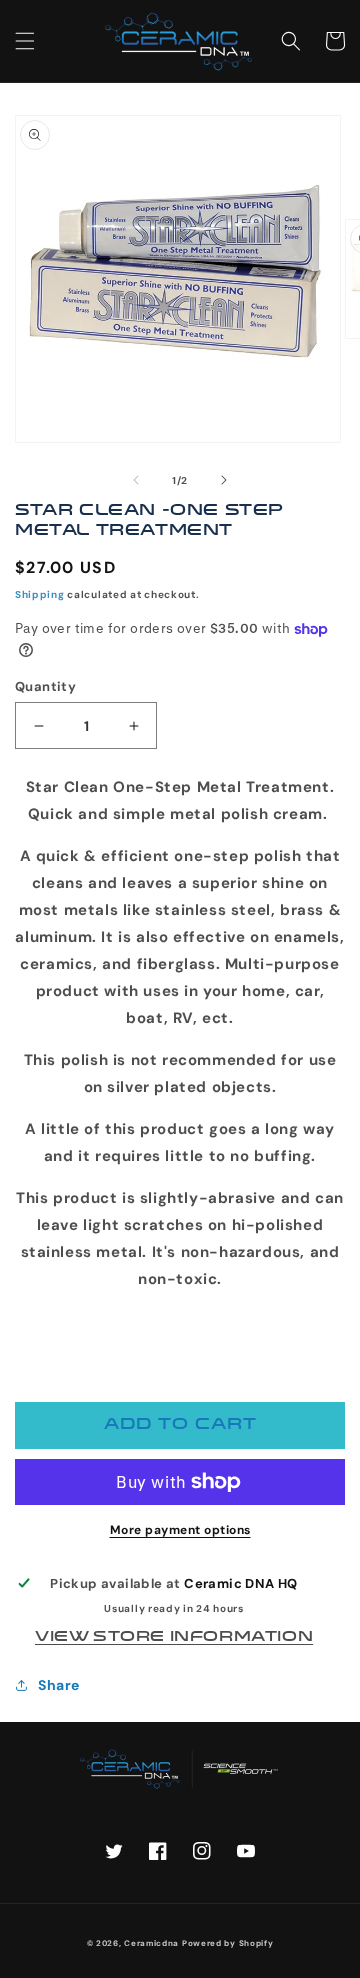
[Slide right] (224, 480)
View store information (174, 1637)
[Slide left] (136, 480)
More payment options (180, 1530)
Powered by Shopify (228, 1943)
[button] (25, 41)
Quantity (45, 686)
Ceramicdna (151, 1943)
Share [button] (59, 1685)
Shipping (40, 594)
